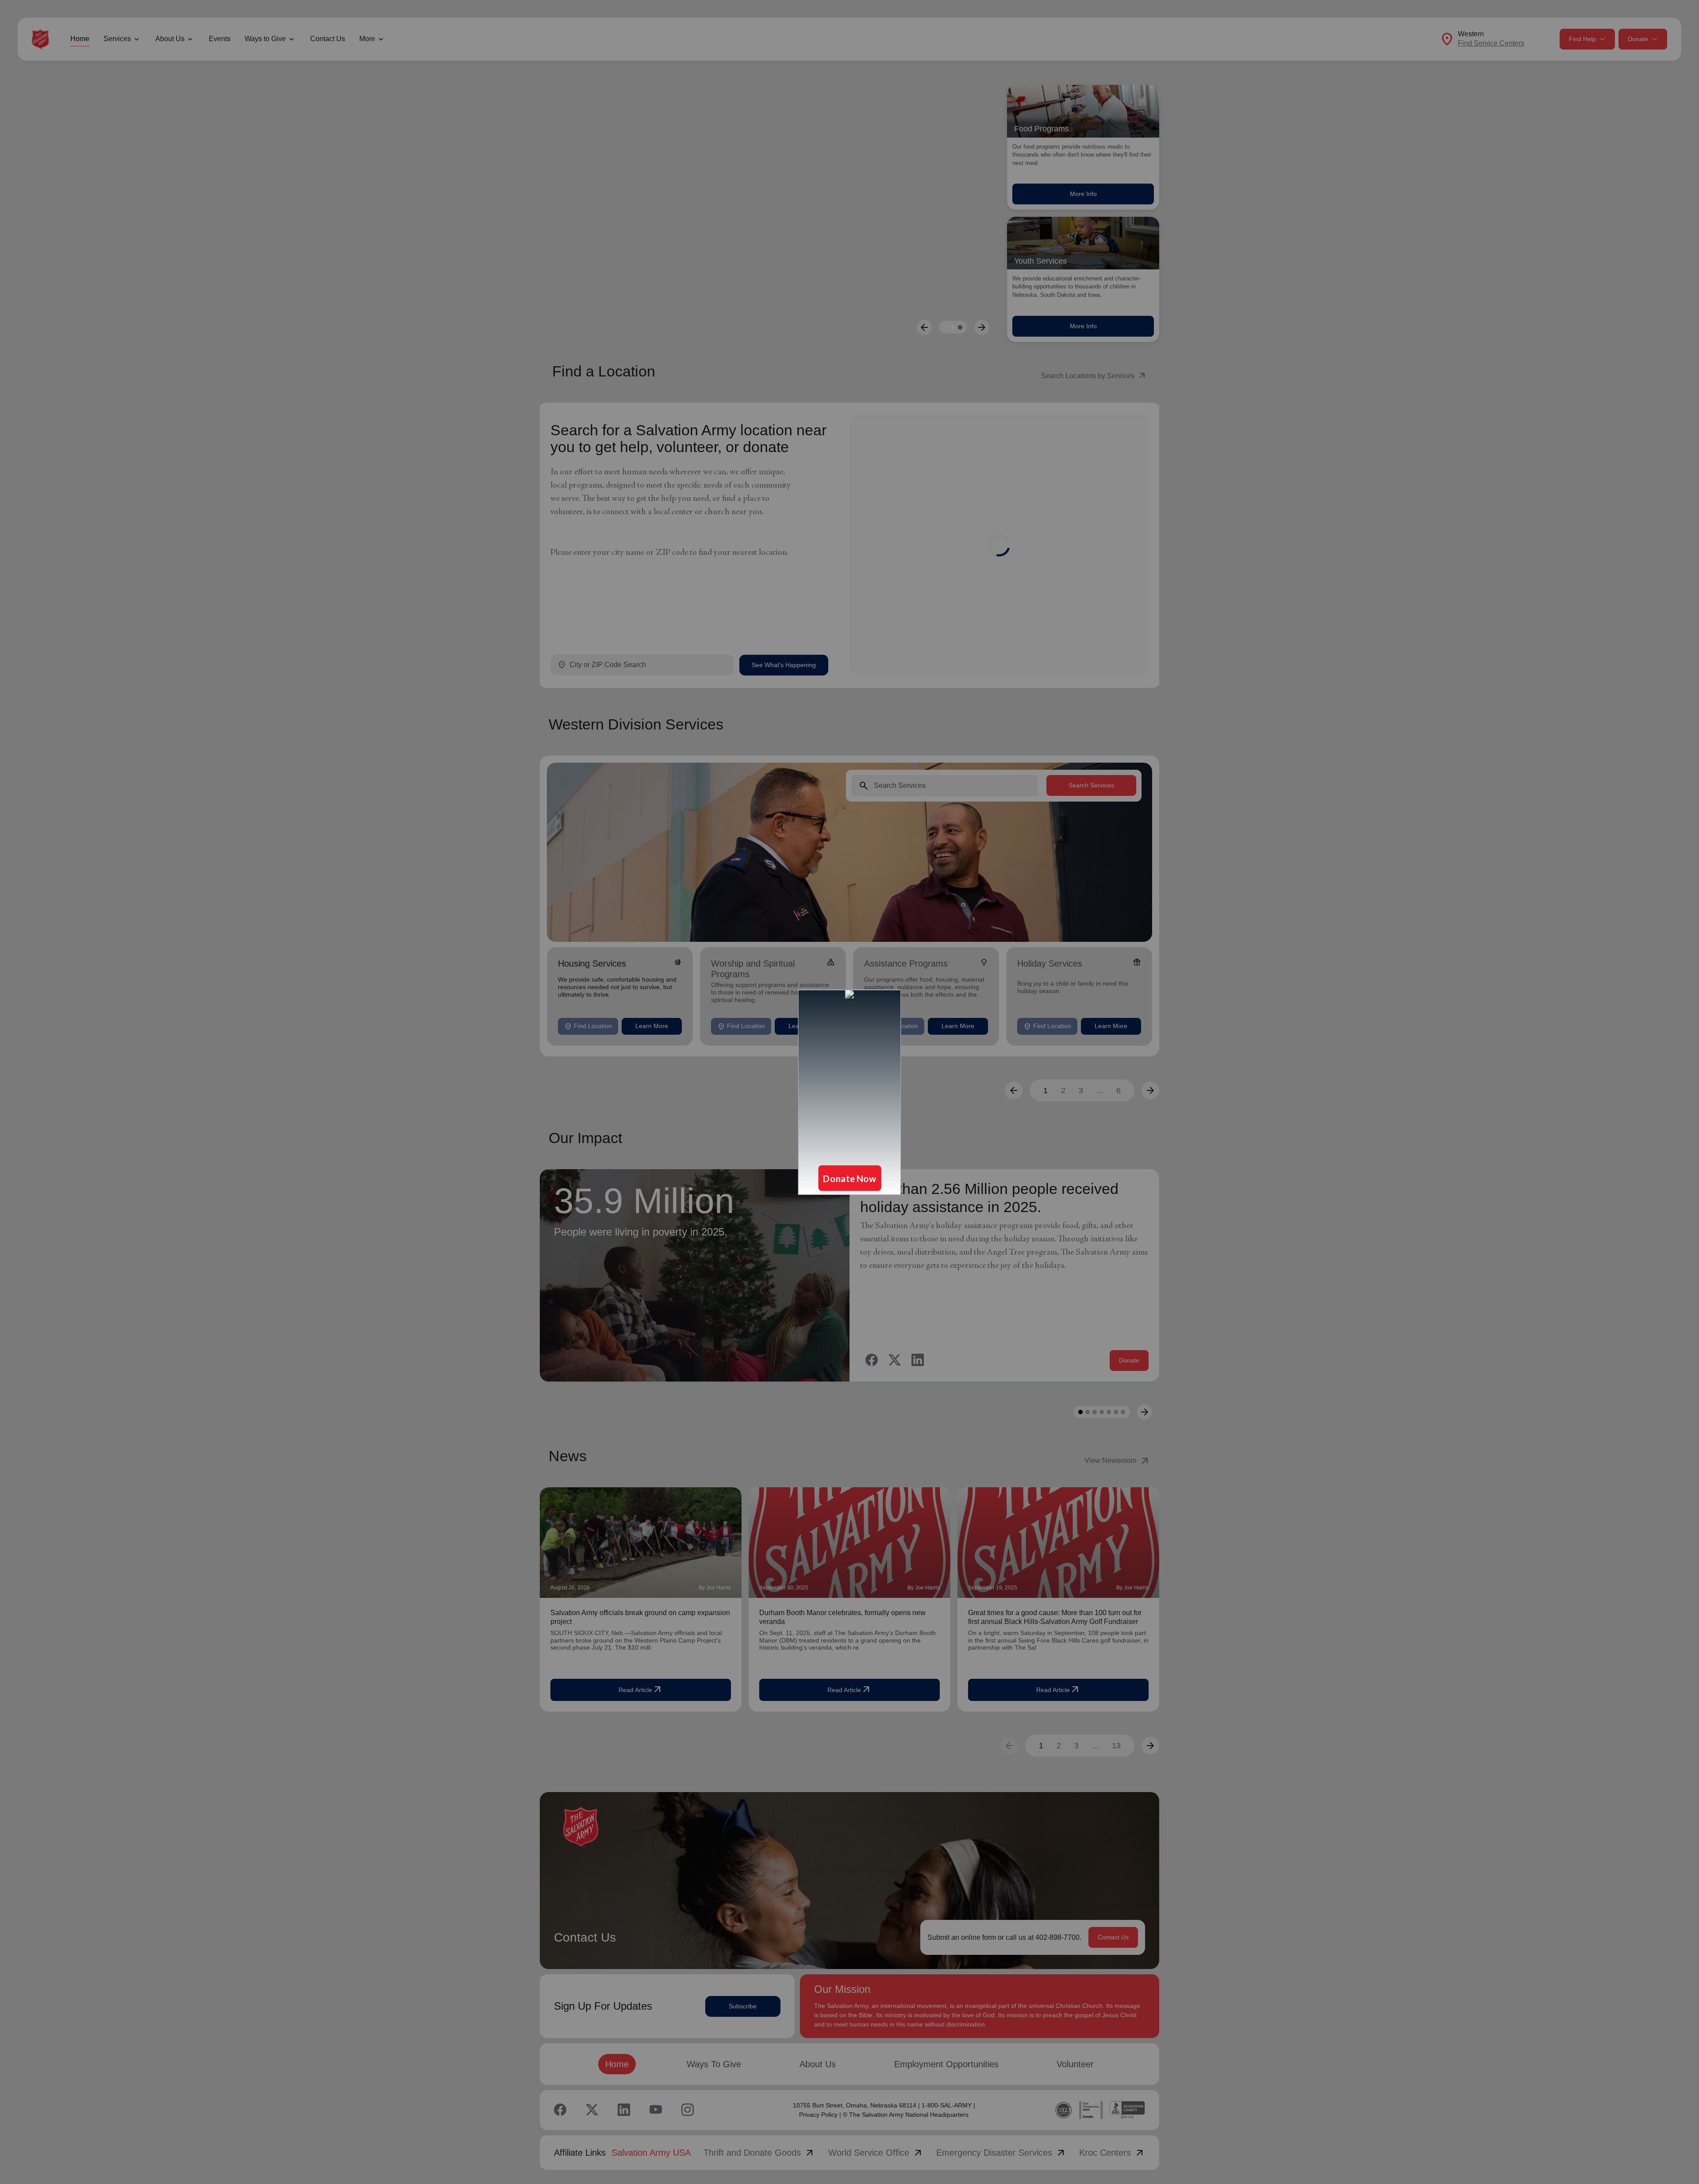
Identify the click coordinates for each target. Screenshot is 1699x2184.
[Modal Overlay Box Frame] (849, 1092)
